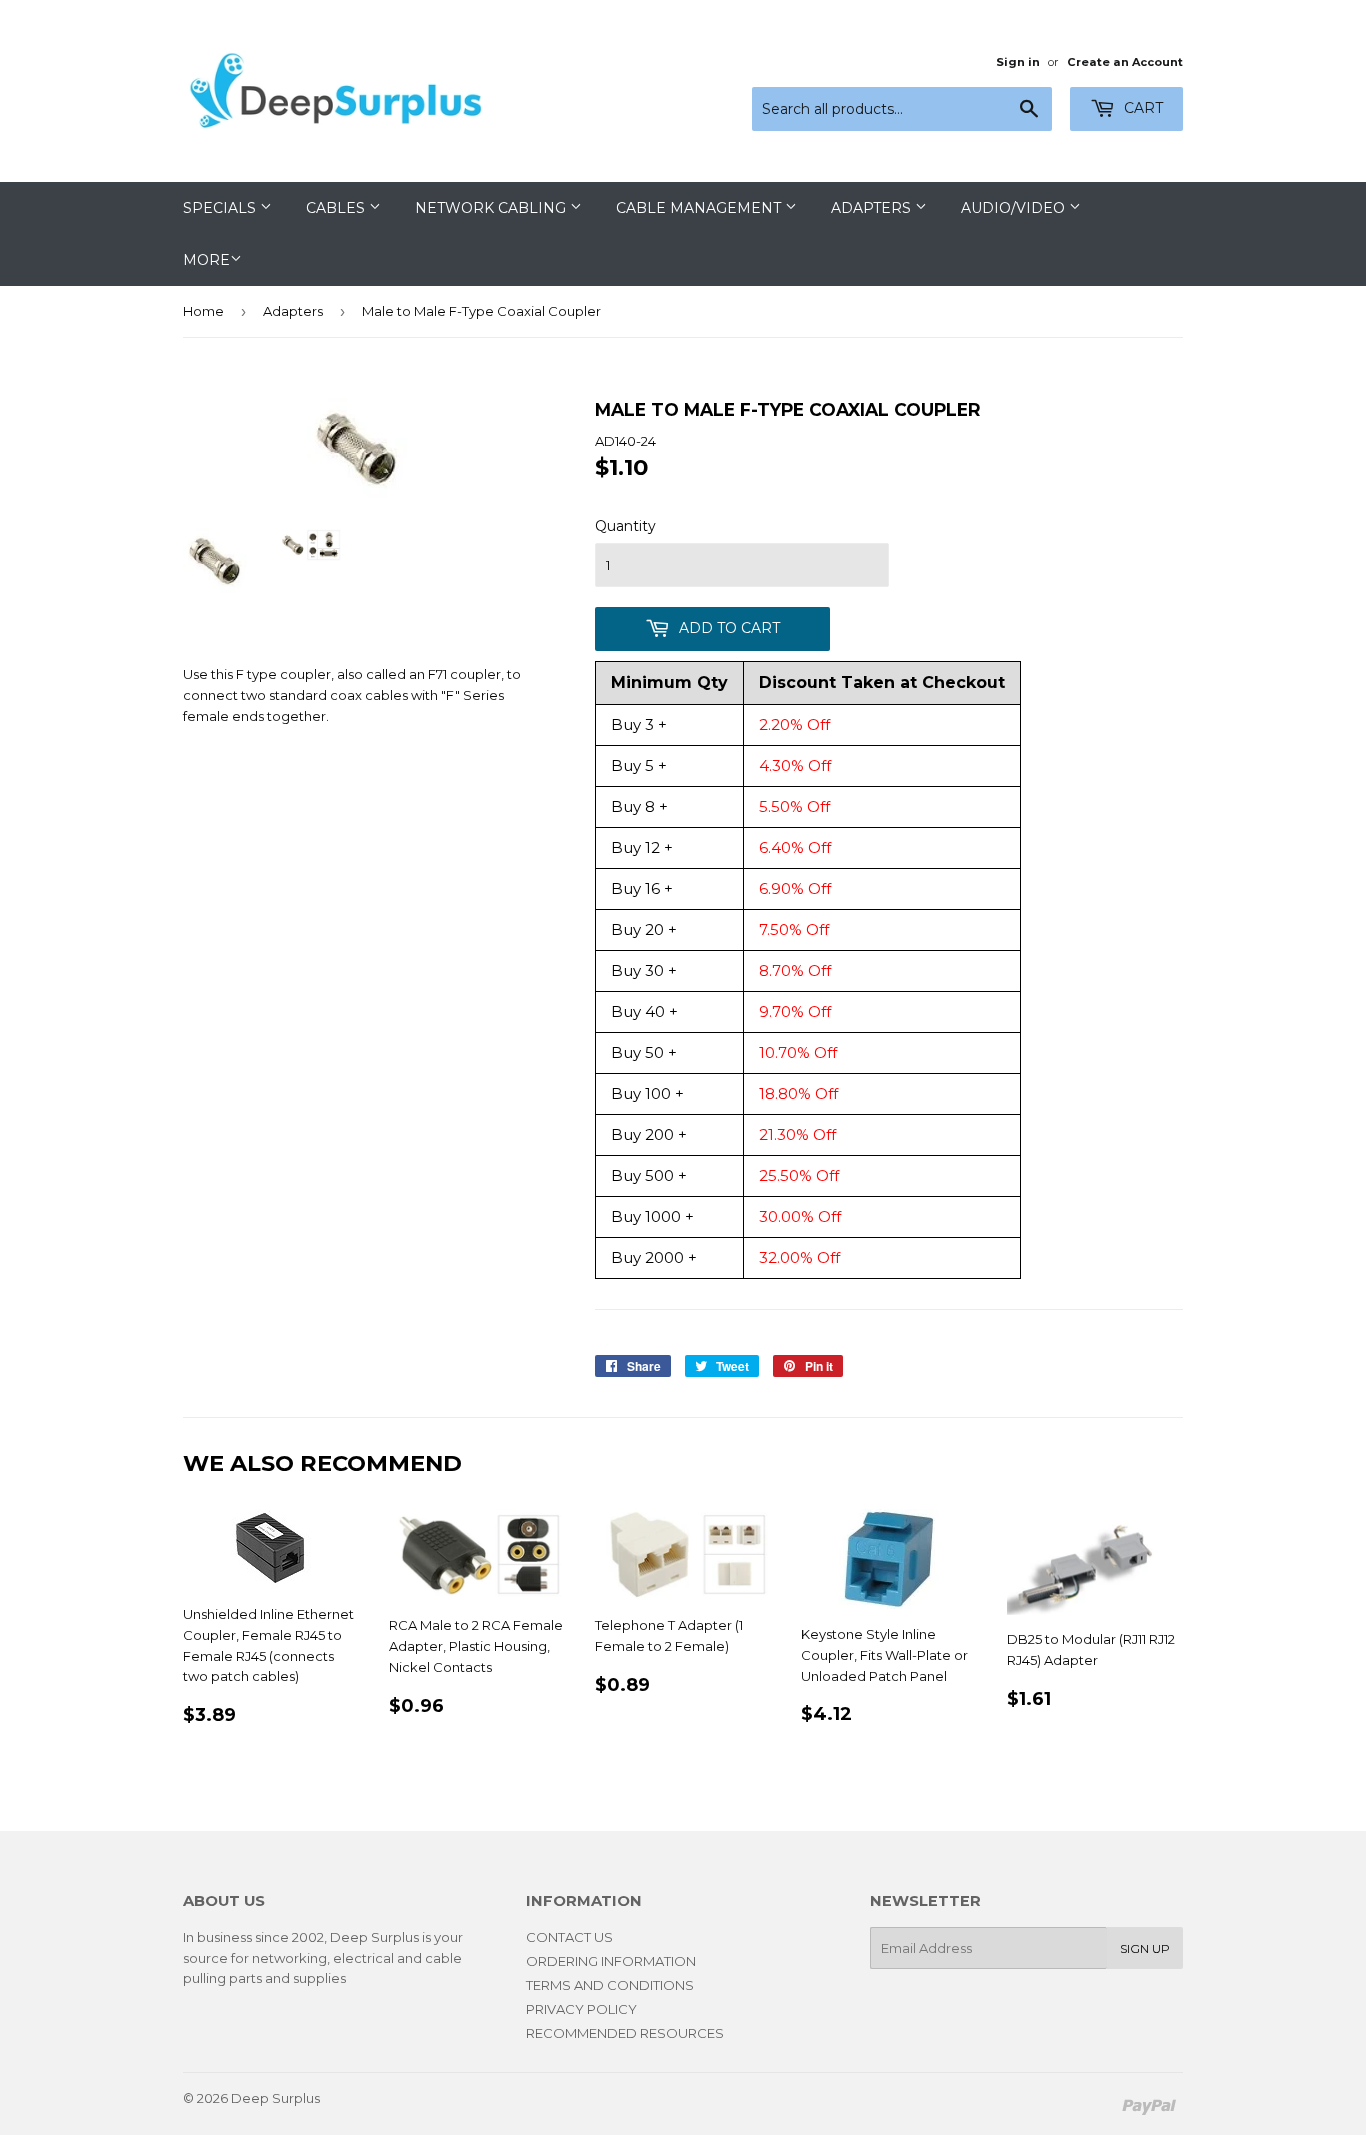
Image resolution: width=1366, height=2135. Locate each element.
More (206, 260)
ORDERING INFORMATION (611, 1961)
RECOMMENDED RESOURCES (625, 2033)
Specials (221, 208)
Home (203, 311)
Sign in (1018, 62)
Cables (337, 208)
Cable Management (700, 208)
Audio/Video (1015, 208)
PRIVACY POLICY (581, 2009)
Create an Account (1125, 62)
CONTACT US (569, 1937)
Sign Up (1145, 1948)
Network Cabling (492, 208)
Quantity (625, 526)
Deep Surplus (275, 2098)
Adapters (873, 208)
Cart (1141, 108)
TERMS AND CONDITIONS (610, 1985)
